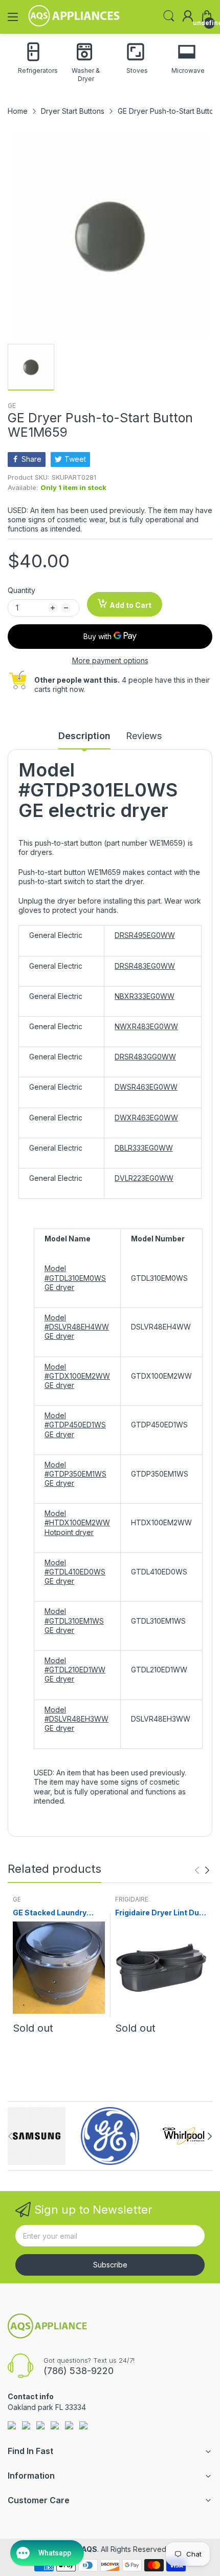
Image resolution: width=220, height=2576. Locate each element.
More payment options (110, 660)
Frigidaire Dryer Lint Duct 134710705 (161, 1913)
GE (12, 406)
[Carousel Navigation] (202, 1870)
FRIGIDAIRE (132, 1899)
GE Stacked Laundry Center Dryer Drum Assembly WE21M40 (51, 1913)
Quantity (21, 590)
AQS (89, 2549)
